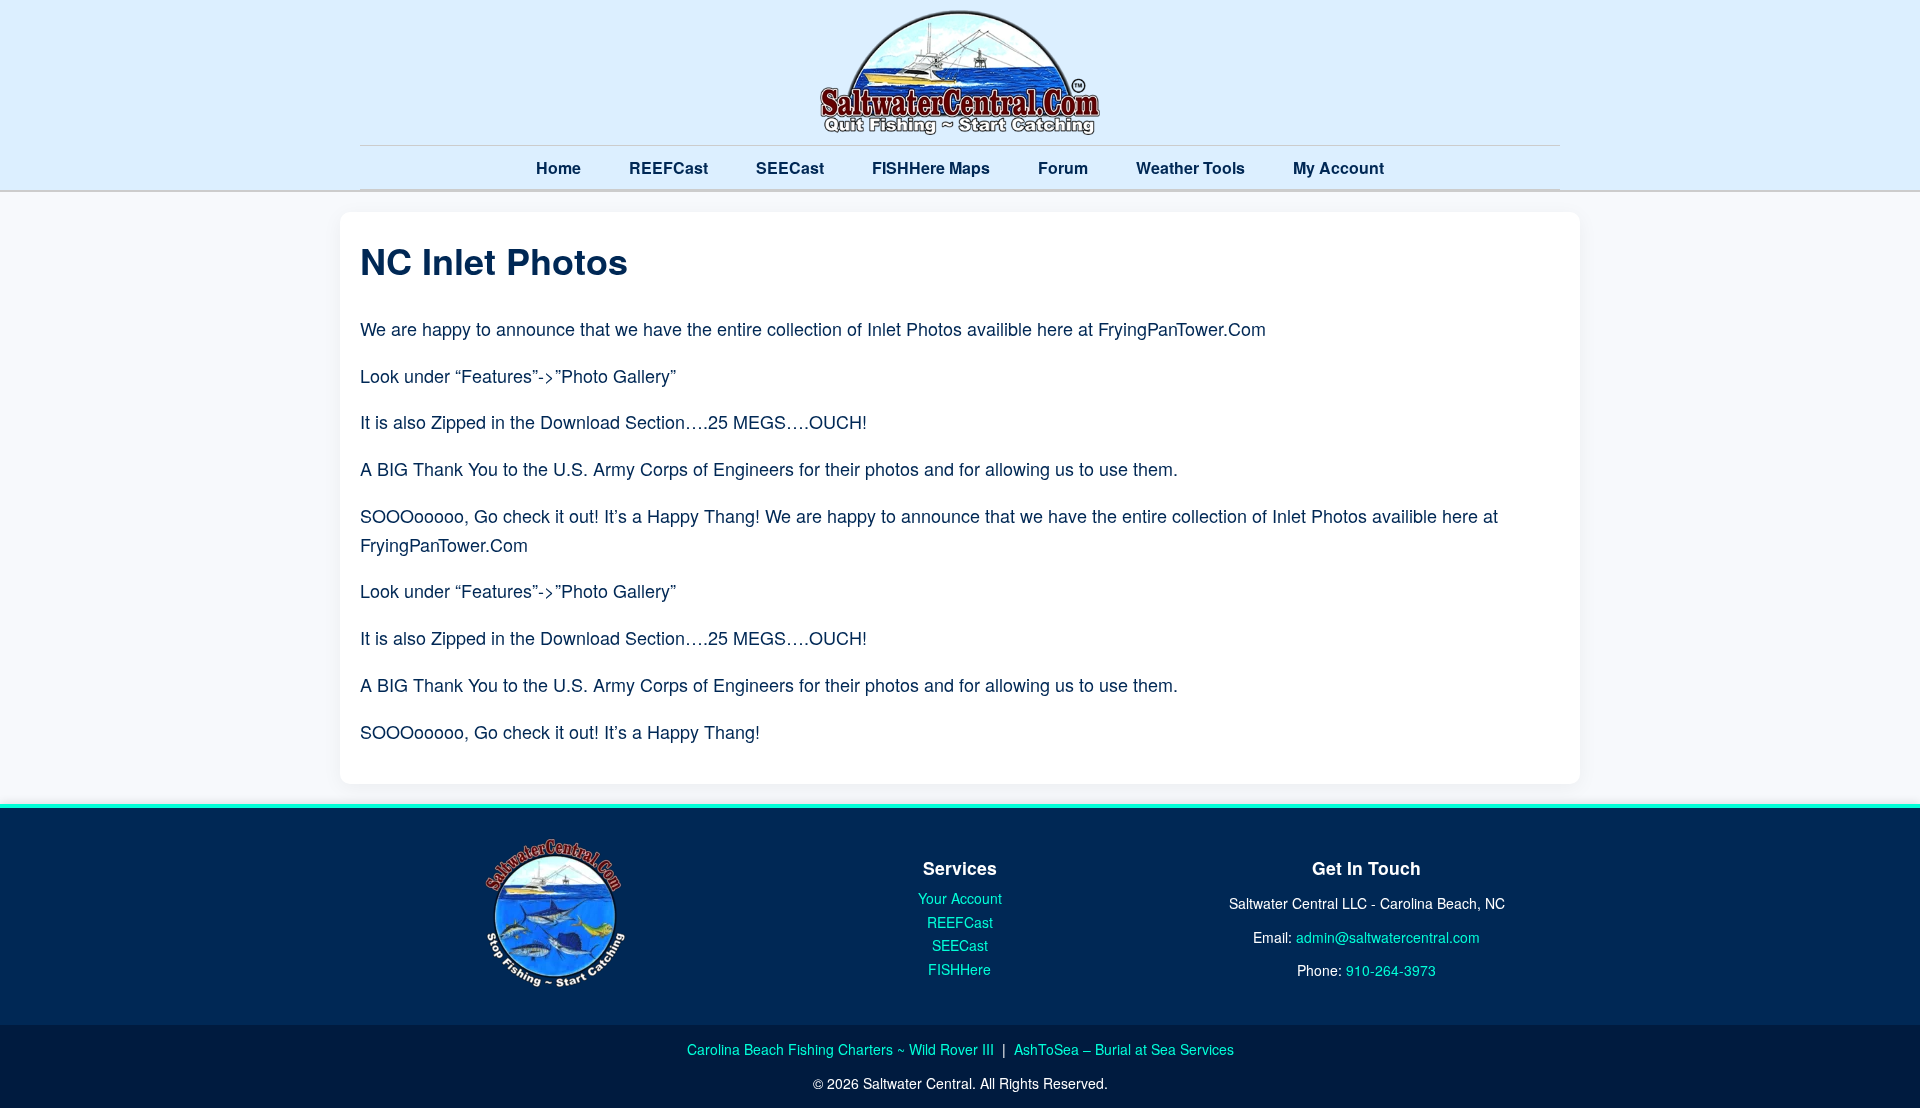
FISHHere (959, 969)
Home (558, 167)
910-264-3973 (1391, 970)
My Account (1338, 167)
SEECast (790, 167)
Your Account (960, 898)
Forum (1063, 167)
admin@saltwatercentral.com (1388, 937)
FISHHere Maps (931, 167)
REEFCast (668, 167)
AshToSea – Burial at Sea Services (1124, 1049)
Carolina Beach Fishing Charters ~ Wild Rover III (842, 1049)
